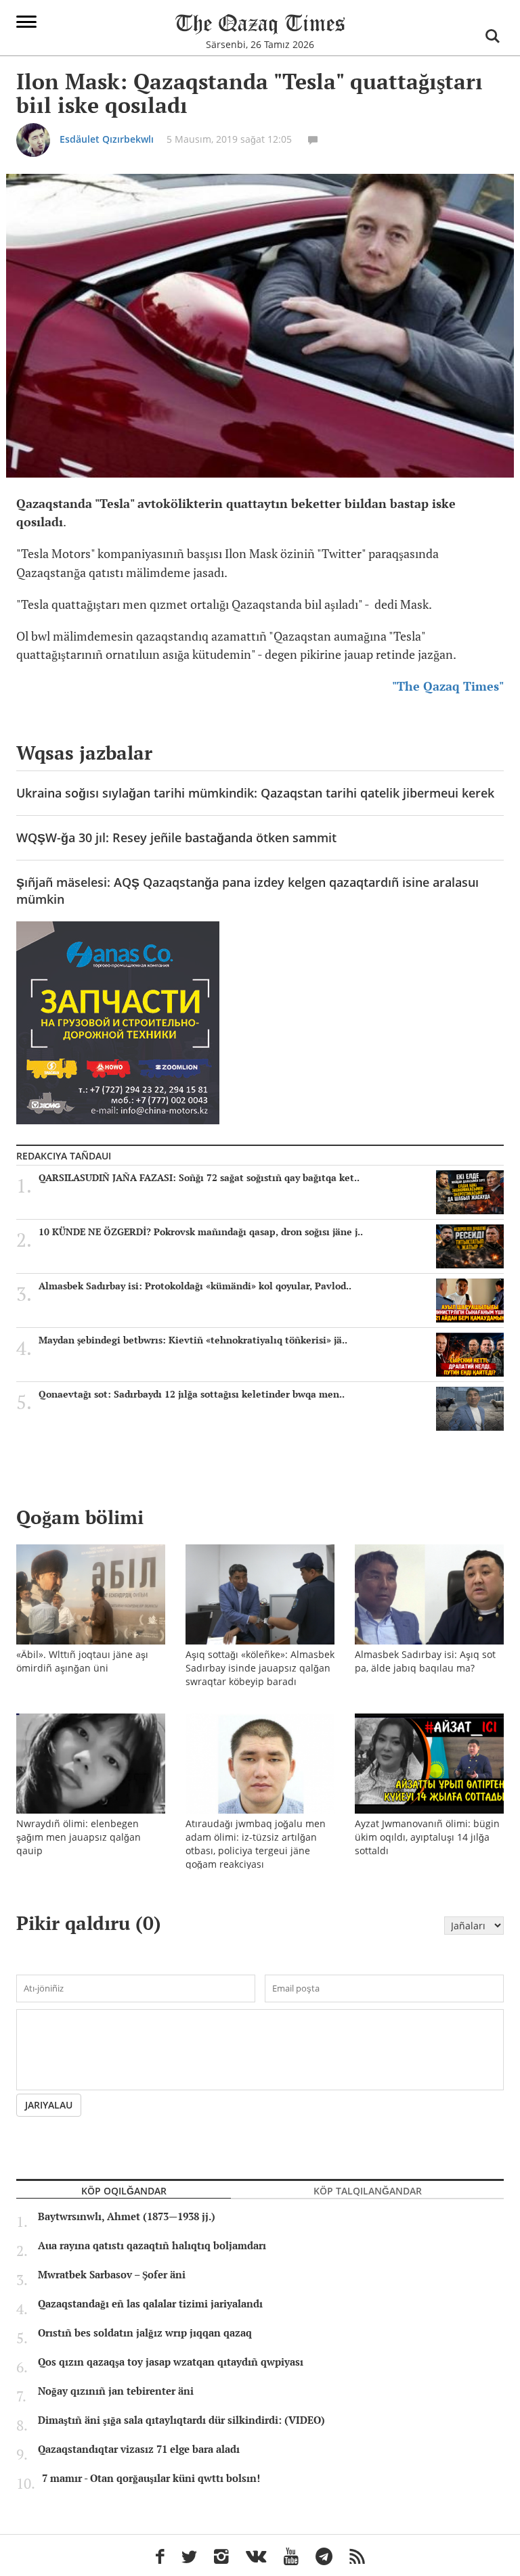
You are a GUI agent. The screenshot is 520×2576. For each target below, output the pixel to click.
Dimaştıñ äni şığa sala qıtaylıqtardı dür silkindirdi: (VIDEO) (181, 2420)
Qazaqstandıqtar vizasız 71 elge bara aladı (139, 2449)
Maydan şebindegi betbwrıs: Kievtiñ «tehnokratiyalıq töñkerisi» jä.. (193, 1340)
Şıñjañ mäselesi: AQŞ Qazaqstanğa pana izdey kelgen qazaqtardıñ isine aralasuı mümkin (247, 891)
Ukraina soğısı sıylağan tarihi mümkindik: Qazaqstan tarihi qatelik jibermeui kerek (255, 793)
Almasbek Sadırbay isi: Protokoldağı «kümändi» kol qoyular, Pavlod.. (195, 1286)
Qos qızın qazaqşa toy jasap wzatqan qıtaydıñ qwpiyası (171, 2362)
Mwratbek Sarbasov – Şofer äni (112, 2275)
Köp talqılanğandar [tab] (368, 2191)
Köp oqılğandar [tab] (124, 2191)
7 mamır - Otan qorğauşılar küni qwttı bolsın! (151, 2479)
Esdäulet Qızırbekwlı (107, 139)
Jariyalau (49, 2105)
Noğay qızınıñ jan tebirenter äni (116, 2391)
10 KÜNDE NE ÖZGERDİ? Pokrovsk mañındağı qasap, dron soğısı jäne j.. (201, 1232)
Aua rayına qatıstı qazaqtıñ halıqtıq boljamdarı (152, 2246)
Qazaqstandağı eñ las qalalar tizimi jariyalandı (150, 2304)
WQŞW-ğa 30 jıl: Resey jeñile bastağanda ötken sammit (176, 837)
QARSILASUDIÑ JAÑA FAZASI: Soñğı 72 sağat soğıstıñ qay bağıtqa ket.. (199, 1178)
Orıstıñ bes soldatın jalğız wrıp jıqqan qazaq (145, 2333)
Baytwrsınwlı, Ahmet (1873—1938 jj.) (127, 2217)
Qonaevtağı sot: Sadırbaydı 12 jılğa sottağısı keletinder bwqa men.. (192, 1394)
